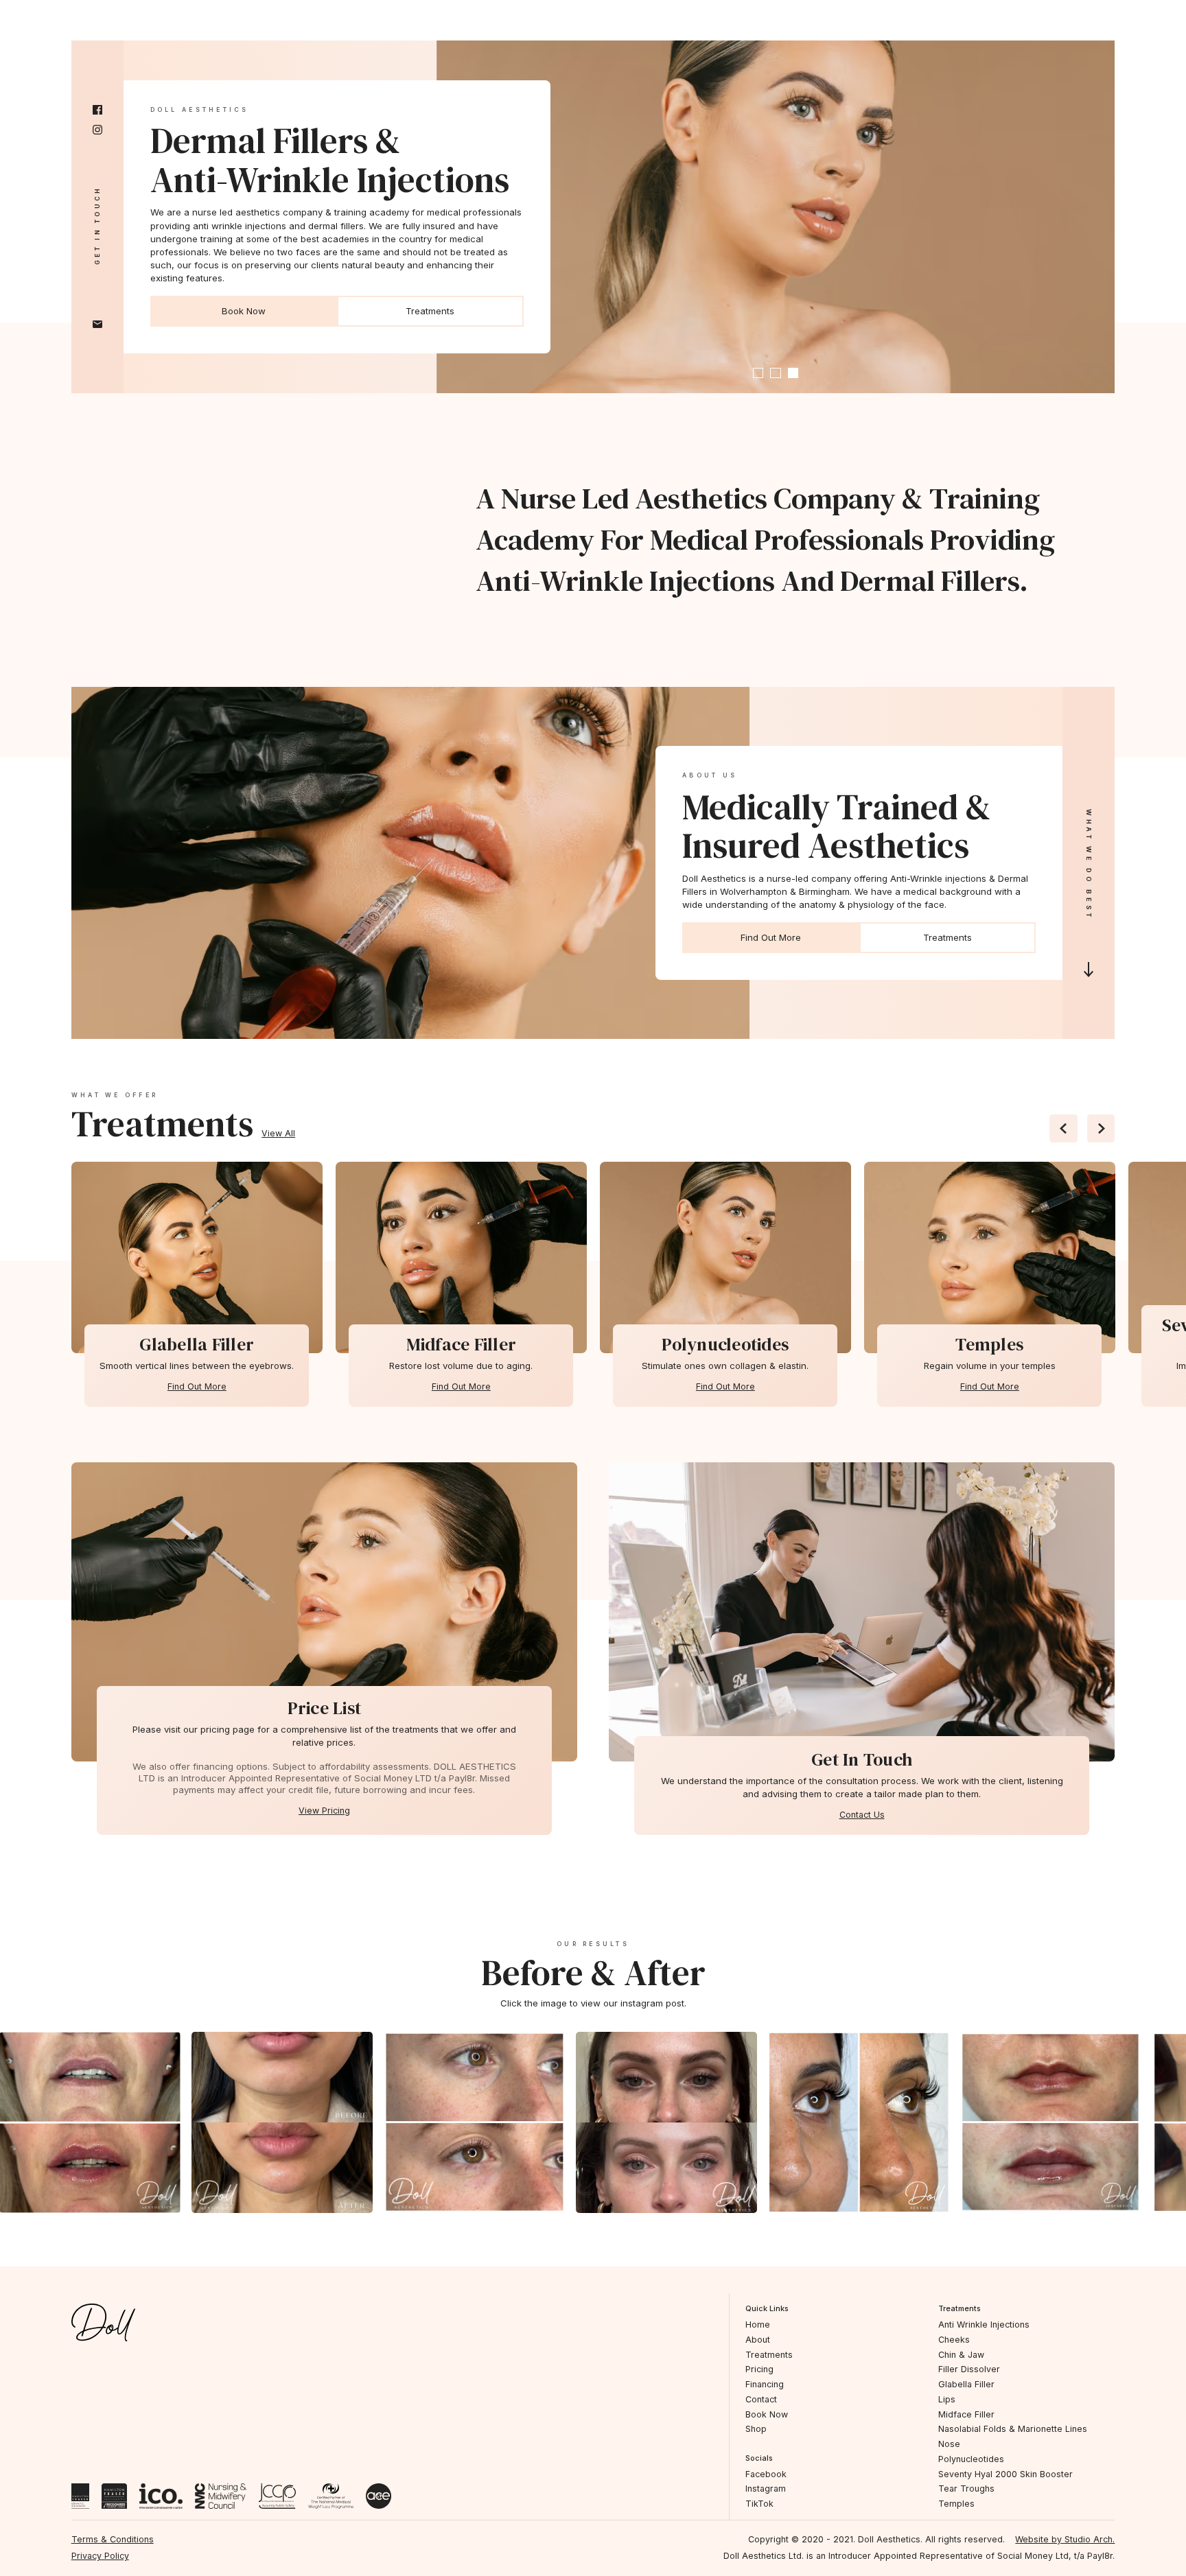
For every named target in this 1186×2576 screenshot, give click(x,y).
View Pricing (324, 1811)
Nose (949, 2444)
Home (758, 2325)
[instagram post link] (204, 2122)
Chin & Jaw (961, 2355)
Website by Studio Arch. (1065, 2539)
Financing (765, 2384)
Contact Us (862, 1815)
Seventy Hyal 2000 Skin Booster (1005, 2474)
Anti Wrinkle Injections (984, 2325)
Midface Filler (966, 2414)
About (758, 2340)
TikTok (759, 2504)
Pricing (759, 2369)
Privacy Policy (100, 2556)
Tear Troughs (966, 2489)
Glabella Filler (966, 2384)
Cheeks (954, 2340)
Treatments (430, 311)
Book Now (244, 311)
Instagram (766, 2489)
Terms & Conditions (113, 2539)
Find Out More (771, 937)
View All (278, 1133)
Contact (761, 2399)
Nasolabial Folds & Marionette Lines (1013, 2429)
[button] (758, 373)
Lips (947, 2399)
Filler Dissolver (969, 2369)
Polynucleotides (971, 2459)
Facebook (766, 2474)
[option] (197, 1258)
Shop (756, 2429)
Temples (956, 2504)
